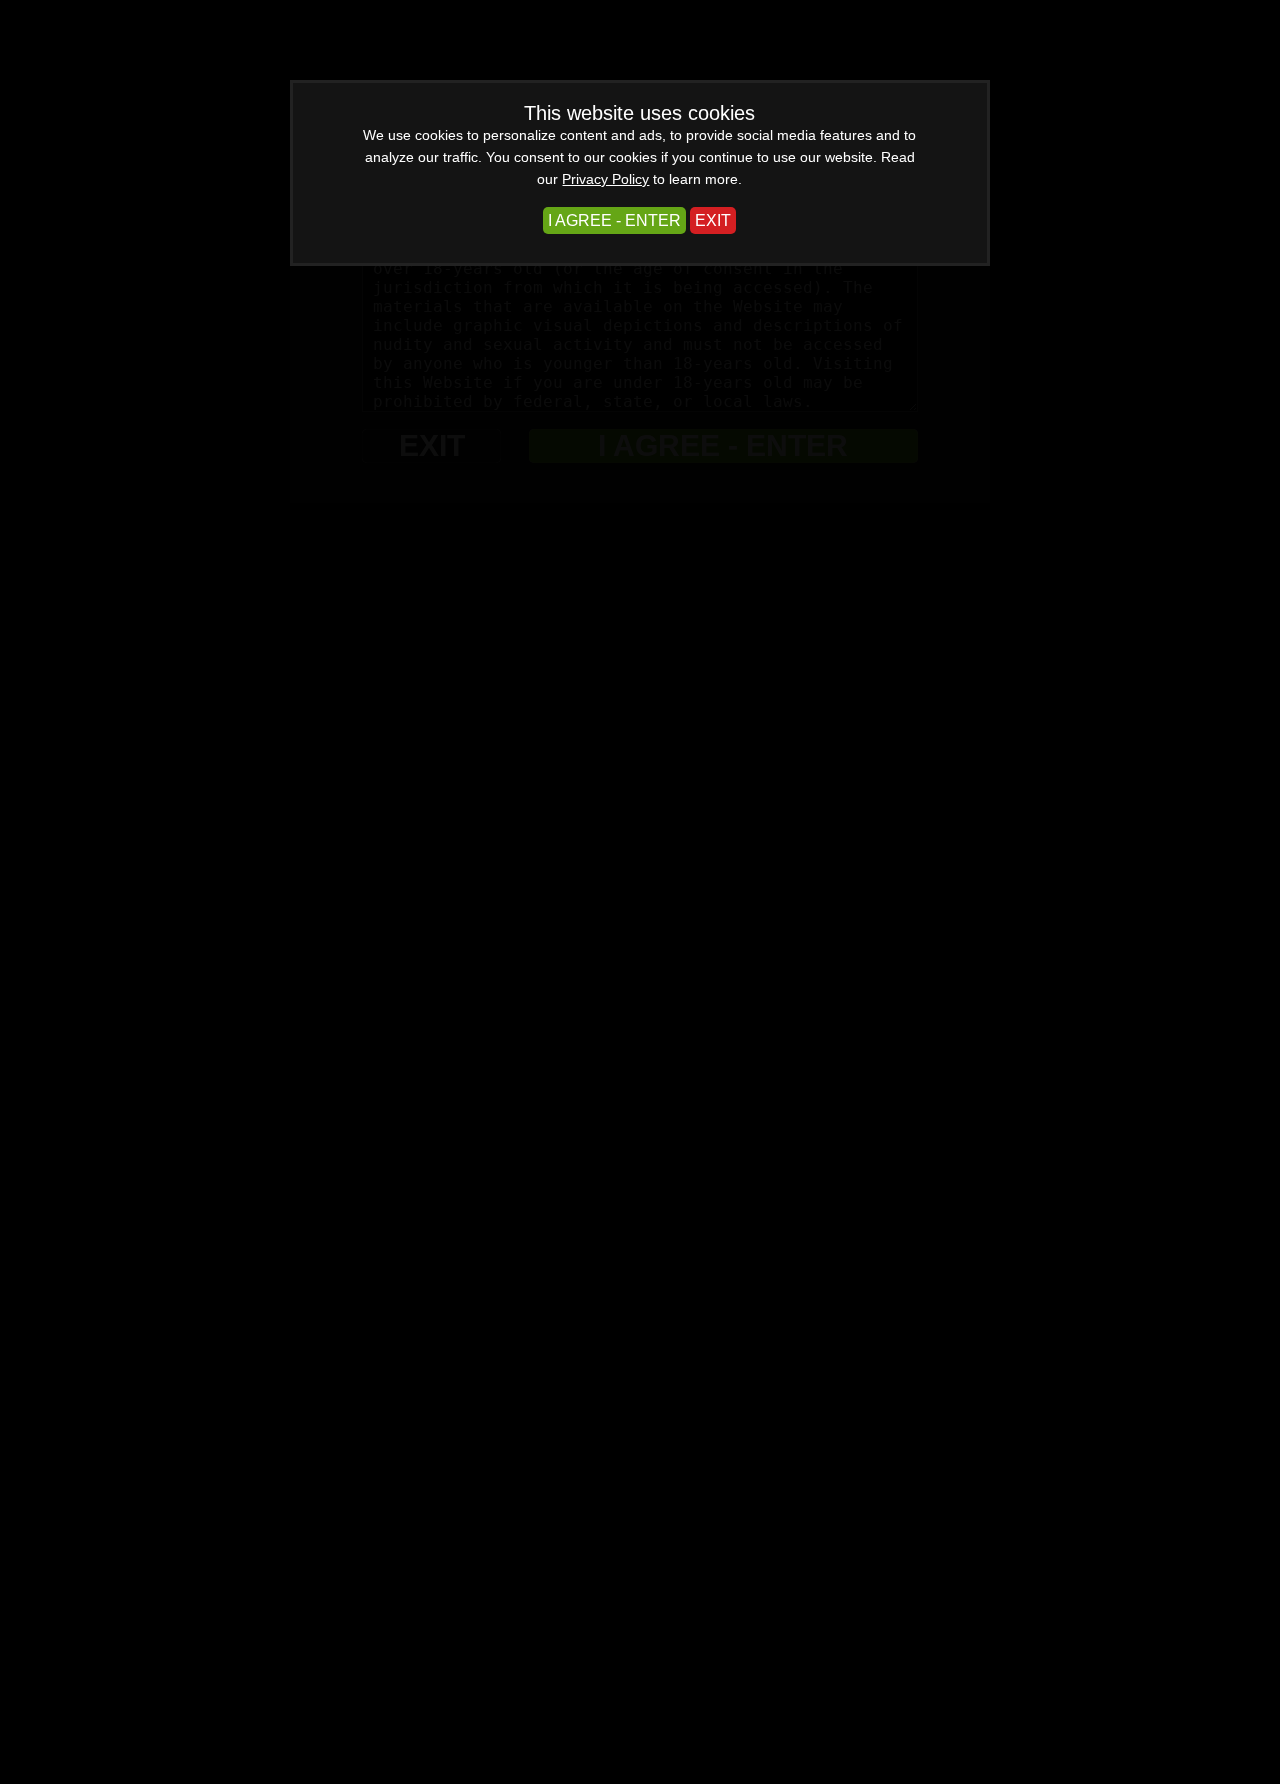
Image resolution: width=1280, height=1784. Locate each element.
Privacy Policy (605, 179)
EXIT (713, 220)
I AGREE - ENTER (614, 220)
